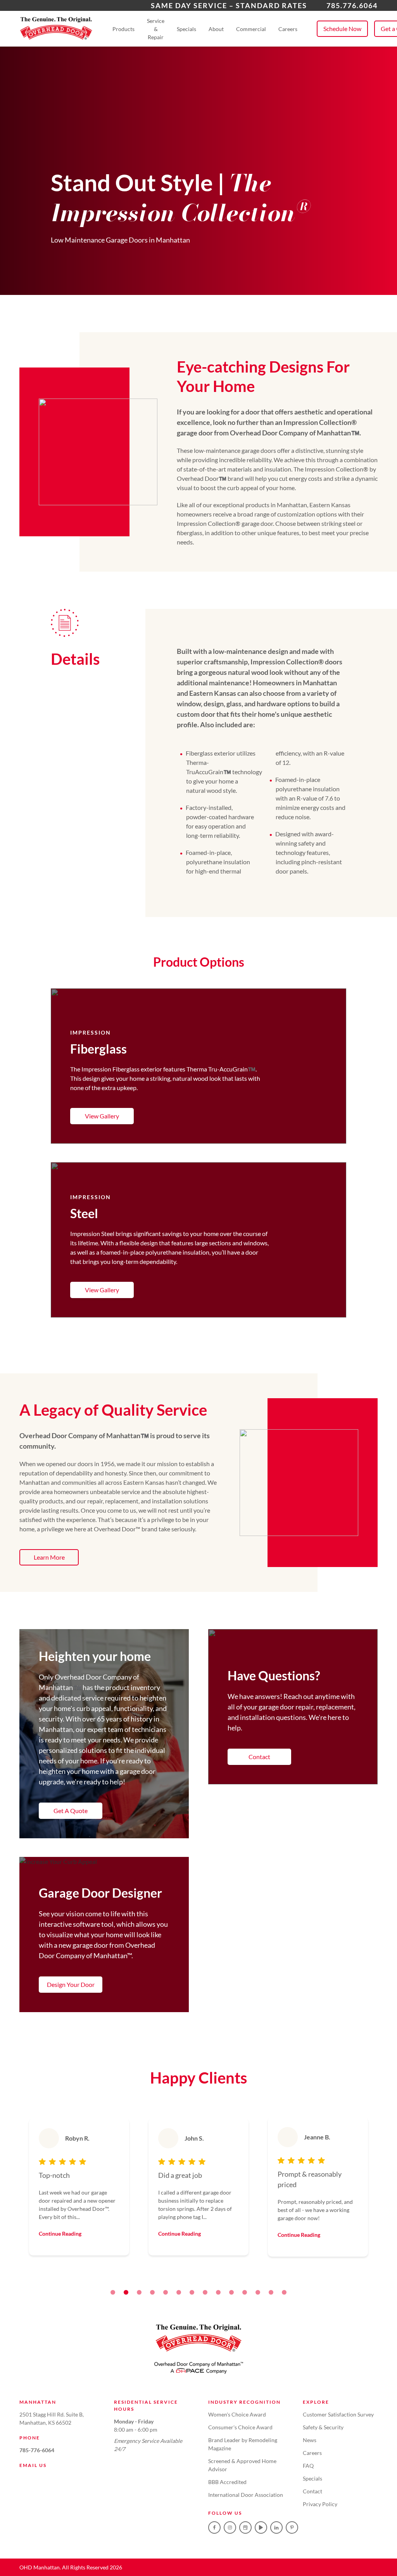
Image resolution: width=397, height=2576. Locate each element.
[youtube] (261, 2527)
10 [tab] (231, 2292)
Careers (288, 29)
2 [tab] (126, 2292)
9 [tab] (218, 2292)
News (310, 2440)
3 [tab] (139, 2292)
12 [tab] (258, 2292)
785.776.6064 (352, 5)
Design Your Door (71, 1984)
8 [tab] (205, 2292)
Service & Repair (156, 29)
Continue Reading (60, 2234)
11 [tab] (245, 2292)
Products (123, 29)
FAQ (308, 2466)
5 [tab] (166, 2292)
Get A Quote (71, 1811)
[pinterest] (292, 2527)
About (216, 29)
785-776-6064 (37, 2450)
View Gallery (102, 1116)
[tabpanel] (79, 2187)
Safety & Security (323, 2427)
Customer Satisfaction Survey (338, 2414)
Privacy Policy (320, 2504)
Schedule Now (342, 29)
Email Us (33, 2465)
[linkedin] (276, 2527)
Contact (259, 1757)
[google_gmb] (245, 2527)
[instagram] (230, 2527)
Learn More (49, 1557)
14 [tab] (284, 2292)
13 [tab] (271, 2292)
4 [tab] (152, 2292)
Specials (186, 29)
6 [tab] (179, 2292)
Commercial (251, 29)
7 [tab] (192, 2292)
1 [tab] (113, 2292)
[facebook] (214, 2527)
